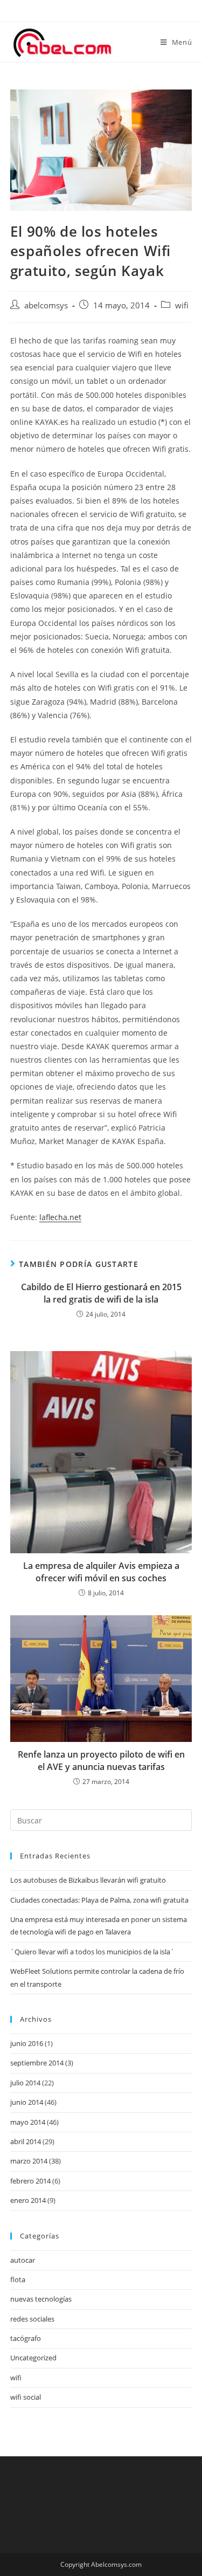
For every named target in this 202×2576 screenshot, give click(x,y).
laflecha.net (60, 1217)
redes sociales (32, 2319)
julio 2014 (25, 2083)
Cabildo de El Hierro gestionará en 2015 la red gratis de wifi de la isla (101, 1293)
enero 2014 (28, 2200)
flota (18, 2279)
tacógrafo (26, 2338)
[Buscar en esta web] (101, 1820)
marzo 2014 (29, 2161)
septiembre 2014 (37, 2063)
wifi (182, 305)
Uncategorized (33, 2358)
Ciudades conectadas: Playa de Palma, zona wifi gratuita (99, 1900)
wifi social (26, 2397)
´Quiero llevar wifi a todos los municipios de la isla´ (92, 1952)
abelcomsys (46, 305)
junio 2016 (27, 2043)
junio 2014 (27, 2102)
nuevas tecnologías (41, 2299)
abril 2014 (26, 2141)
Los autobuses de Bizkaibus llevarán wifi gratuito (88, 1880)
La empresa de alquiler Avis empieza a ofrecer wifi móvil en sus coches (101, 1572)
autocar (23, 2260)
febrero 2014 (30, 2181)
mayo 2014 (28, 2122)
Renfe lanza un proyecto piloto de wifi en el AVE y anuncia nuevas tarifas (101, 1760)
